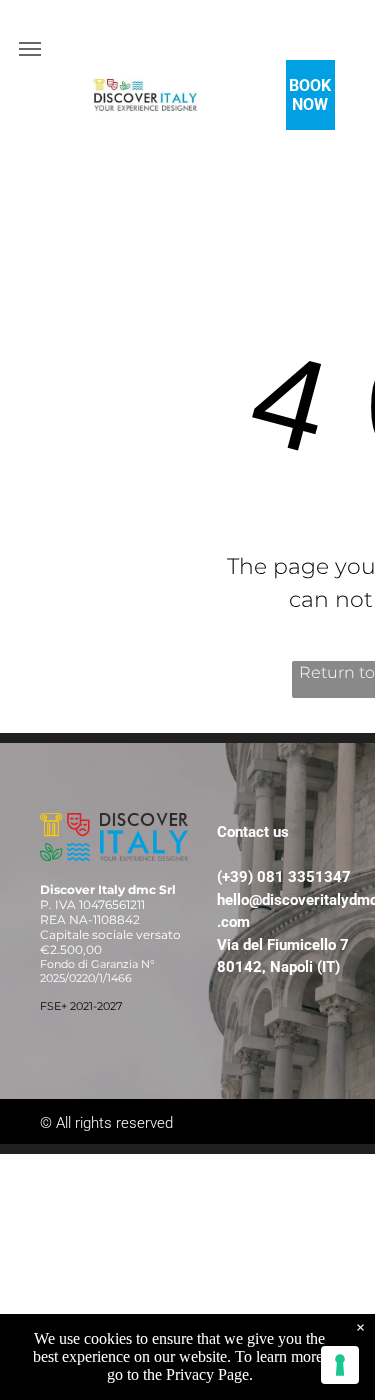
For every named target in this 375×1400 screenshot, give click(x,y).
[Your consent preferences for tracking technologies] (340, 1365)
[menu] (30, 49)
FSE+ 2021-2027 (81, 1006)
